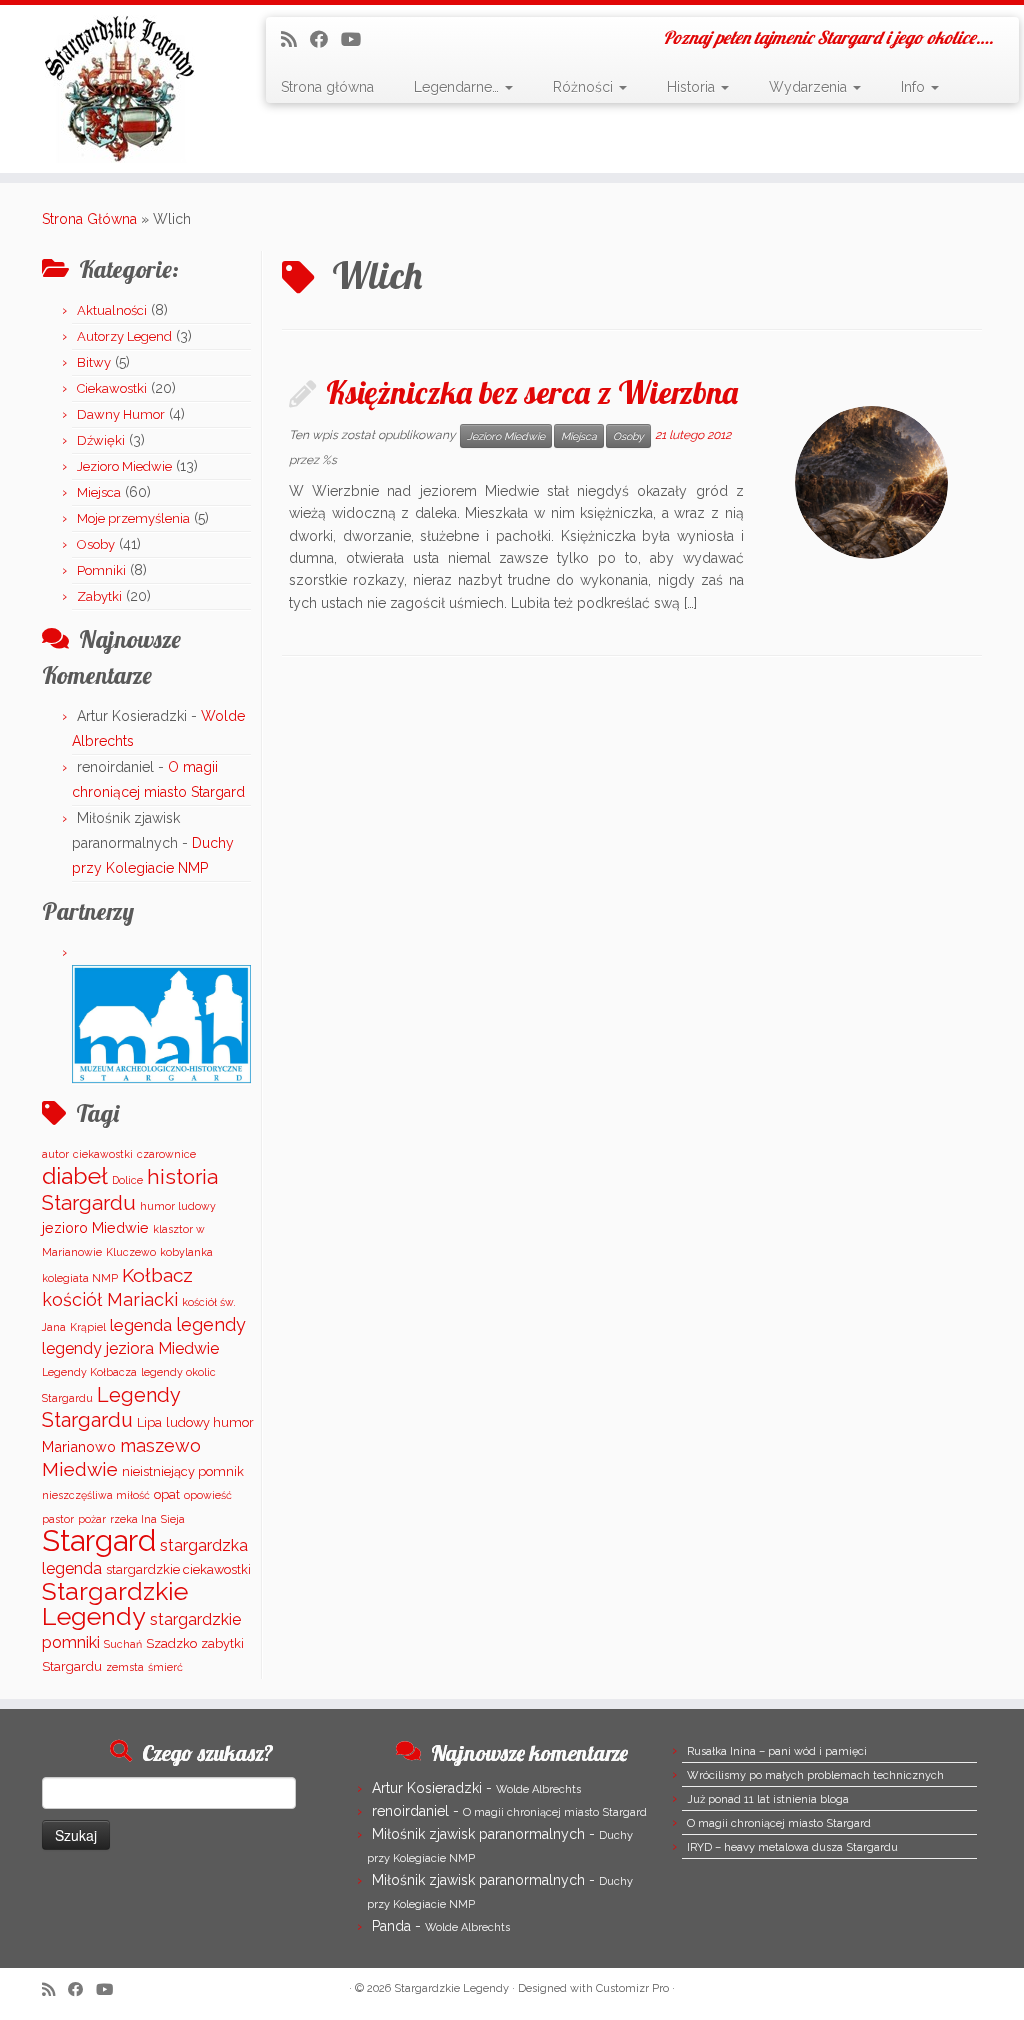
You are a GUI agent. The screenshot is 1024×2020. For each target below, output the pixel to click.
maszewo (160, 1445)
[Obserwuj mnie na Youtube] (357, 39)
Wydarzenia (810, 87)
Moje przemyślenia (133, 518)
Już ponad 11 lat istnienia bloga (768, 1799)
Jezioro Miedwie (124, 466)
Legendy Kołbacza (89, 1372)
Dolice (127, 1180)
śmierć (165, 1667)
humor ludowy (178, 1206)
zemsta (125, 1667)
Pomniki (101, 570)
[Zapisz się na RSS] (295, 39)
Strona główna (327, 87)
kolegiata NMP (80, 1278)
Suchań (123, 1644)
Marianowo (79, 1446)
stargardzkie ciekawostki (178, 1569)
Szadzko (171, 1643)
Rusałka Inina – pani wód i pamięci (777, 1751)
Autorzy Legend (124, 336)
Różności (585, 87)
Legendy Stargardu (111, 1407)
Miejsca (99, 492)
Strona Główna (89, 219)
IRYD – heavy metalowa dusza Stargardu (792, 1847)
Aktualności (112, 310)
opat (167, 1494)
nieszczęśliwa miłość (96, 1495)
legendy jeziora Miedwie (130, 1348)
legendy (211, 1324)
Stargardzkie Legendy (115, 1604)
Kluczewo (131, 1252)
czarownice (166, 1154)
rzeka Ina (133, 1519)
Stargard (99, 1540)
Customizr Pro (632, 1988)
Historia (693, 87)
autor (55, 1154)
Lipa (149, 1422)
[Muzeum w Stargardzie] (161, 1022)
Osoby (96, 544)
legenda (141, 1325)
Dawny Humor (121, 414)
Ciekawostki (112, 388)
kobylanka (186, 1252)
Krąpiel (88, 1327)
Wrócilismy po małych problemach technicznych (815, 1775)
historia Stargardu (130, 1189)
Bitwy (94, 362)
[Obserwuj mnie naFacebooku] (325, 39)
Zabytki (99, 596)
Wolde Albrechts (538, 1789)
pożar (92, 1519)
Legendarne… (458, 87)
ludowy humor (210, 1422)
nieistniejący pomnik (183, 1471)
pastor (58, 1519)
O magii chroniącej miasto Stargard (555, 1812)
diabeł (75, 1175)
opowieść (208, 1495)
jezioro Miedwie (95, 1227)
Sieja (173, 1519)
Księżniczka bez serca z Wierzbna (532, 392)
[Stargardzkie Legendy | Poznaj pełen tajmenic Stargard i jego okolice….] (120, 89)
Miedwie (80, 1469)
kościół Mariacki (110, 1299)
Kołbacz (157, 1275)
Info (915, 87)
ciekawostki (103, 1154)
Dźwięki (101, 440)
